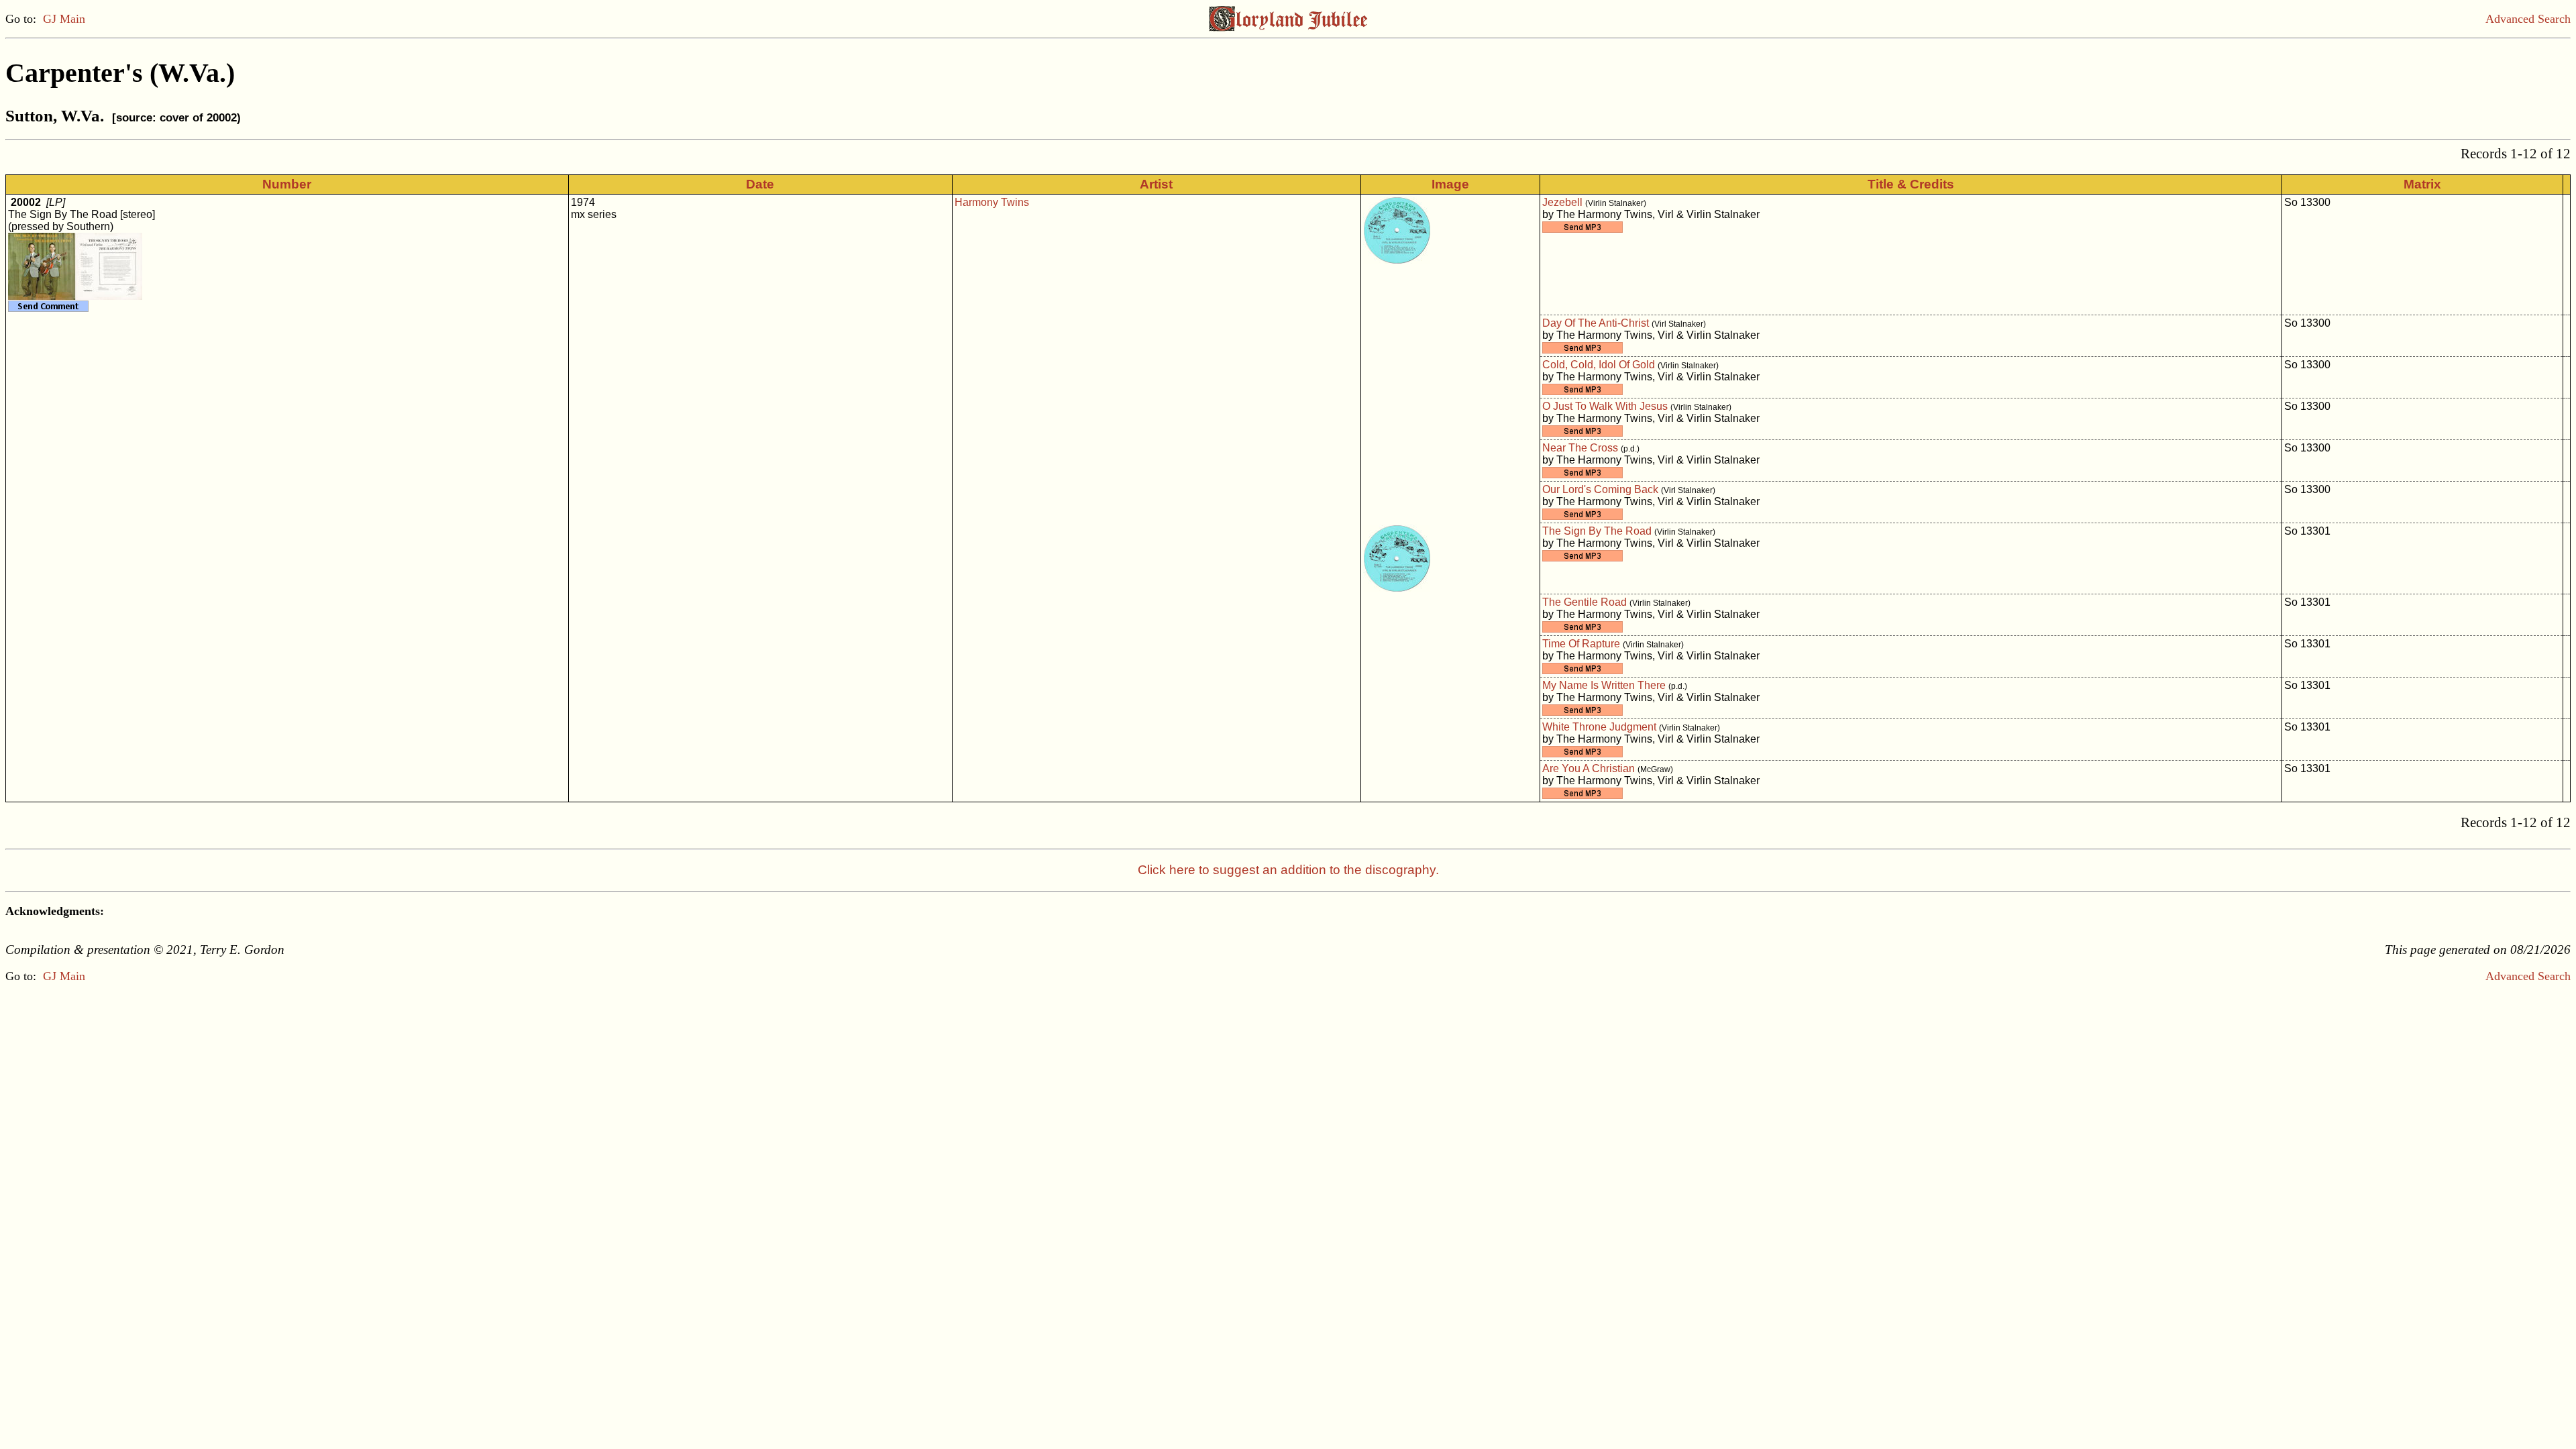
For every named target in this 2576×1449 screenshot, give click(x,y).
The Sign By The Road (1597, 531)
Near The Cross (1580, 448)
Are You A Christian (1589, 768)
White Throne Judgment (1599, 727)
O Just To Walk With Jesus (1605, 406)
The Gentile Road (1585, 602)
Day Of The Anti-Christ (1596, 323)
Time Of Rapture (1581, 644)
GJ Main (64, 19)
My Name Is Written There (1604, 685)
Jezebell (1562, 202)
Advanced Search (2528, 19)
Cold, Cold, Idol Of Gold (1599, 365)
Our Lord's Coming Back (1600, 489)
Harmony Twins (992, 202)
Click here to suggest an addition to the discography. (1288, 870)
